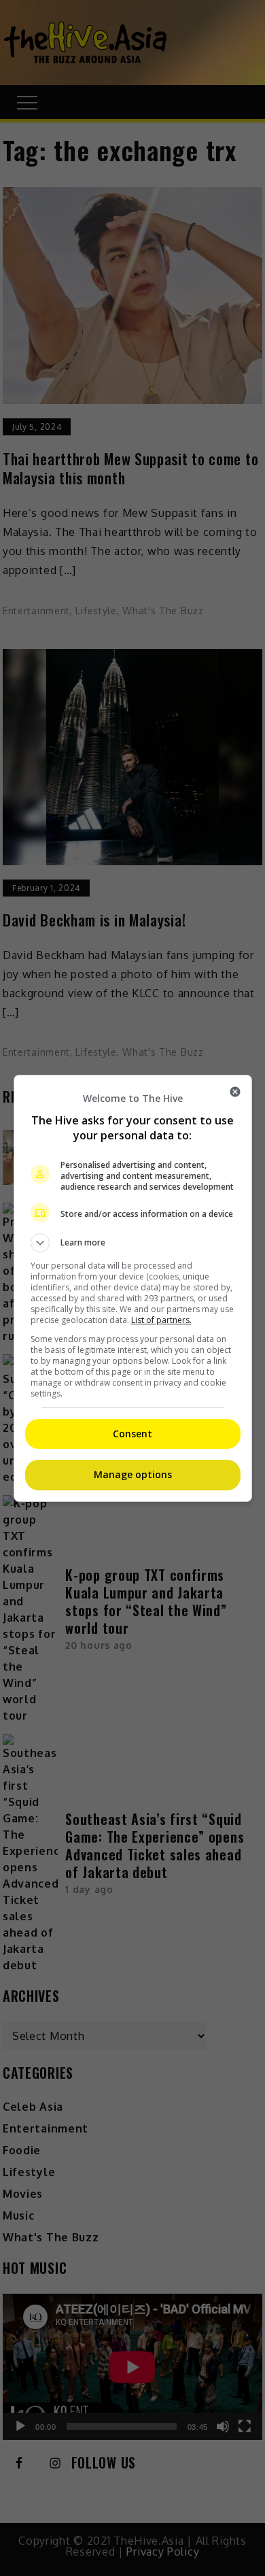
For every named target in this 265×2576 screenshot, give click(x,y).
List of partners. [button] (161, 1320)
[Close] (235, 1092)
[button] (133, 1243)
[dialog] (133, 1288)
